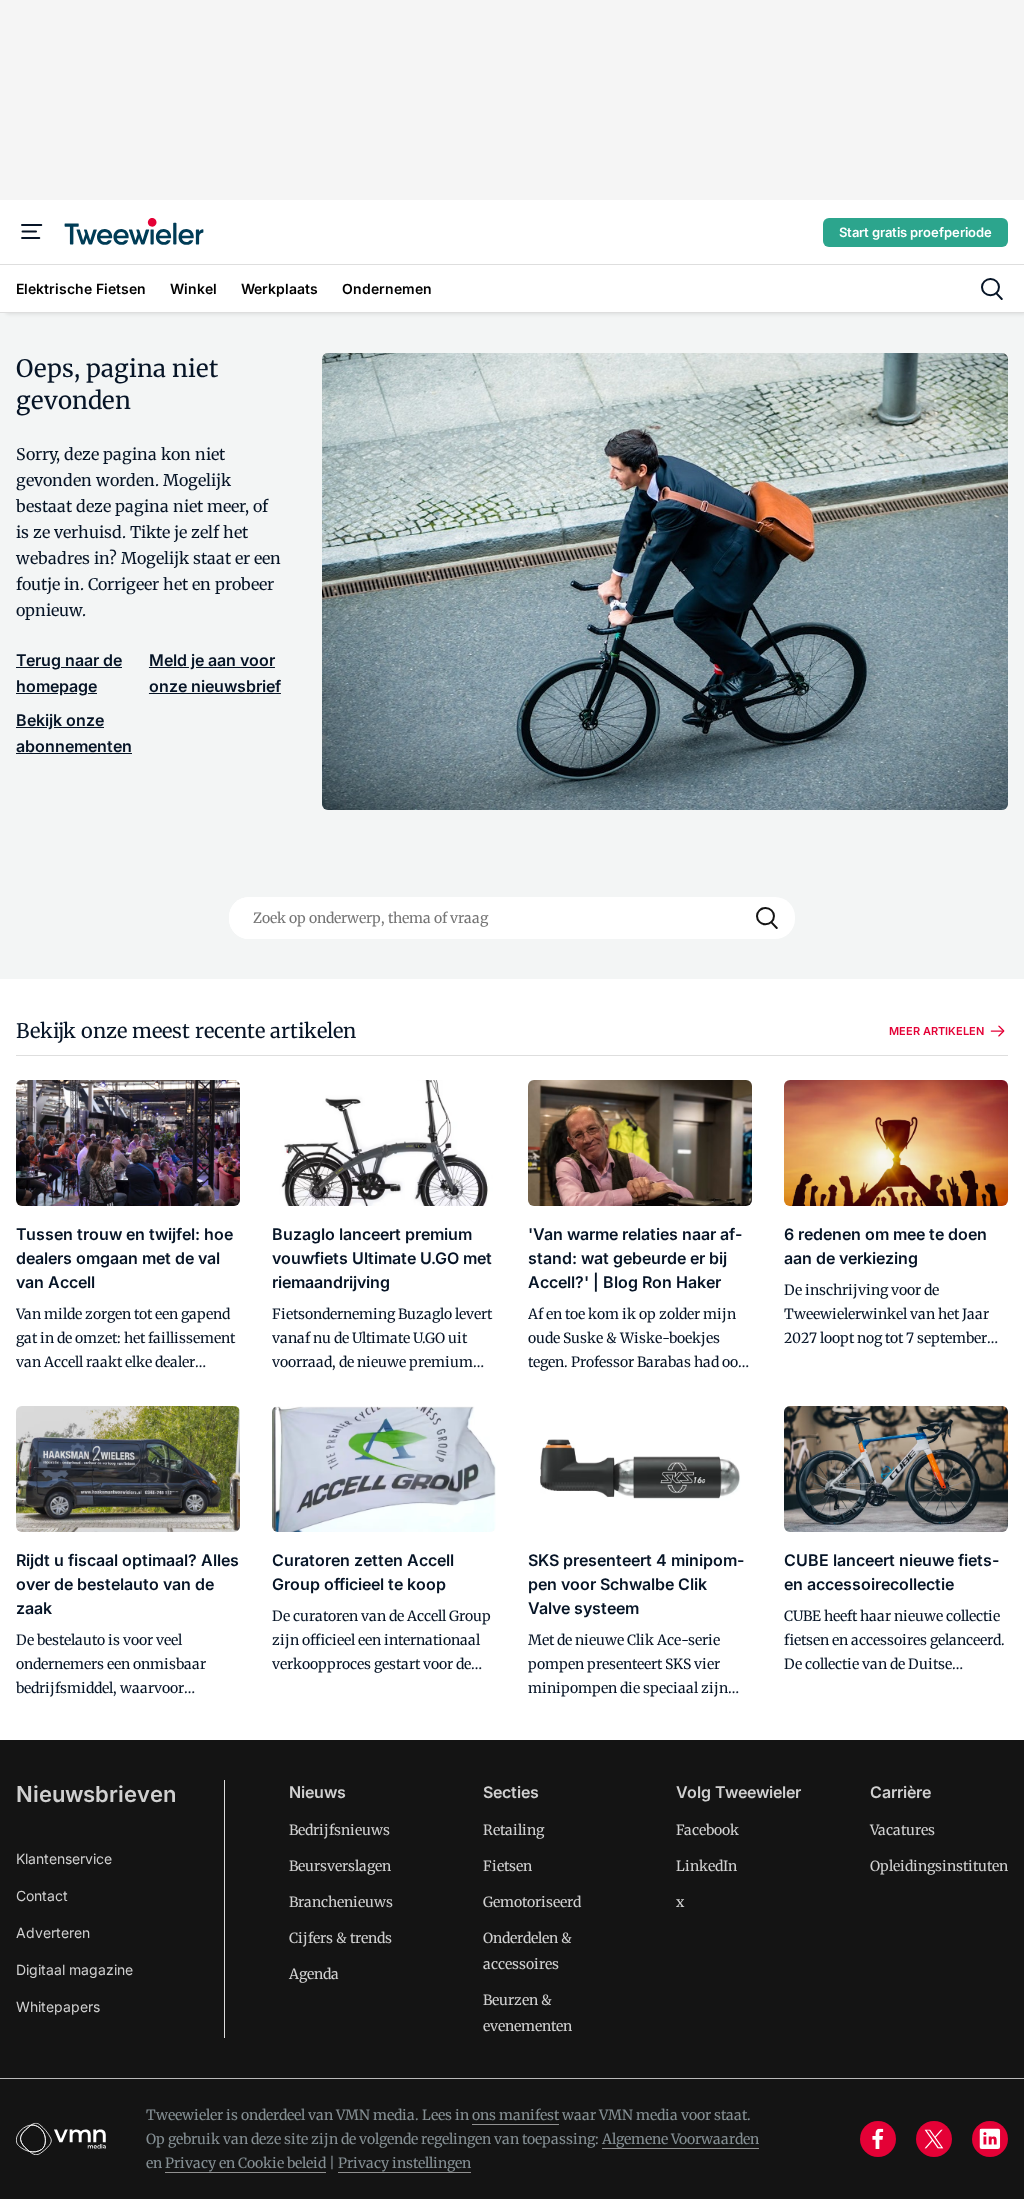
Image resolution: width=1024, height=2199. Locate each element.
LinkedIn (706, 1866)
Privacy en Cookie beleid (245, 2163)
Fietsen (507, 1866)
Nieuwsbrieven (96, 1794)
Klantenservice (64, 1858)
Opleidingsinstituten (939, 1866)
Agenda (314, 1974)
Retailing (513, 1830)
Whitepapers (58, 2006)
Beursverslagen (340, 1866)
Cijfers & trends (340, 1938)
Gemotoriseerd (532, 1902)
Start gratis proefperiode (915, 232)
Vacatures (902, 1830)
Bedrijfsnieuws (339, 1830)
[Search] (767, 918)
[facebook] (878, 2139)
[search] (992, 289)
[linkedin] (990, 2139)
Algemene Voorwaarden (680, 2139)
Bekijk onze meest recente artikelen (186, 1030)
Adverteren (53, 1932)
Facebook (707, 1830)
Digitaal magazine (74, 1969)
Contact (42, 1895)
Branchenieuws (341, 1902)
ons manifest (515, 2115)
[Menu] (32, 232)
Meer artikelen (936, 1031)
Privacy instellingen (404, 2163)
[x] (934, 2139)
